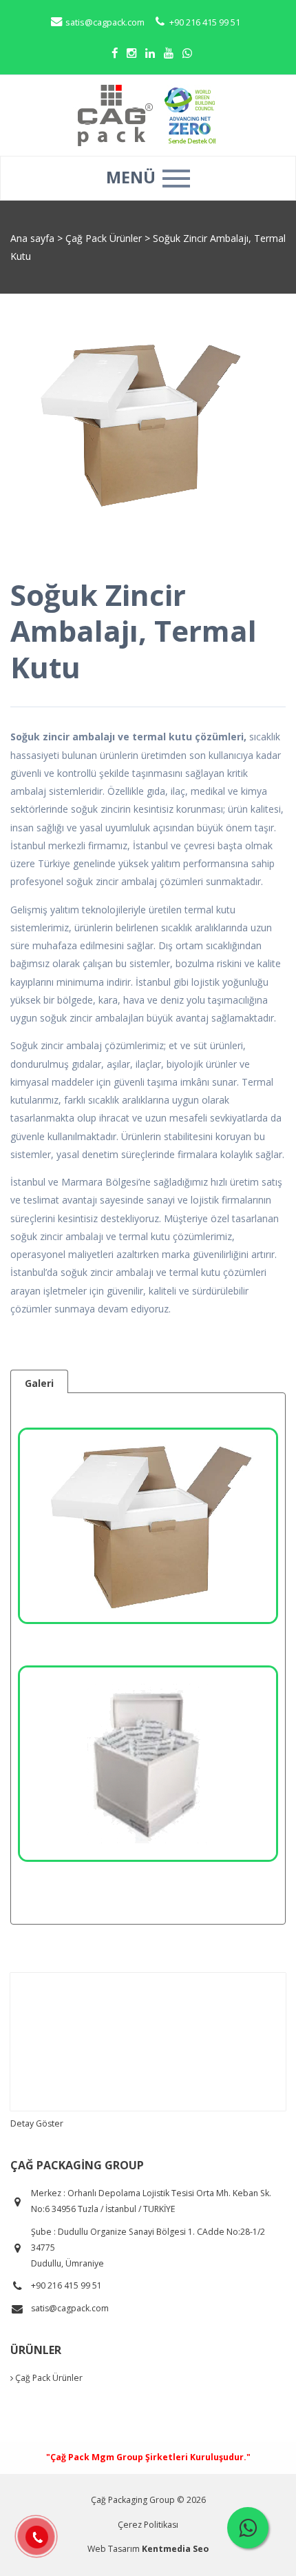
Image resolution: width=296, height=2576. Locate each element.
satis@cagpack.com (104, 22)
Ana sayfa (32, 238)
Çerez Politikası (148, 2525)
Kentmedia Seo (175, 2549)
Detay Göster (37, 2123)
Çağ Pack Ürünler (105, 238)
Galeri (39, 1383)
